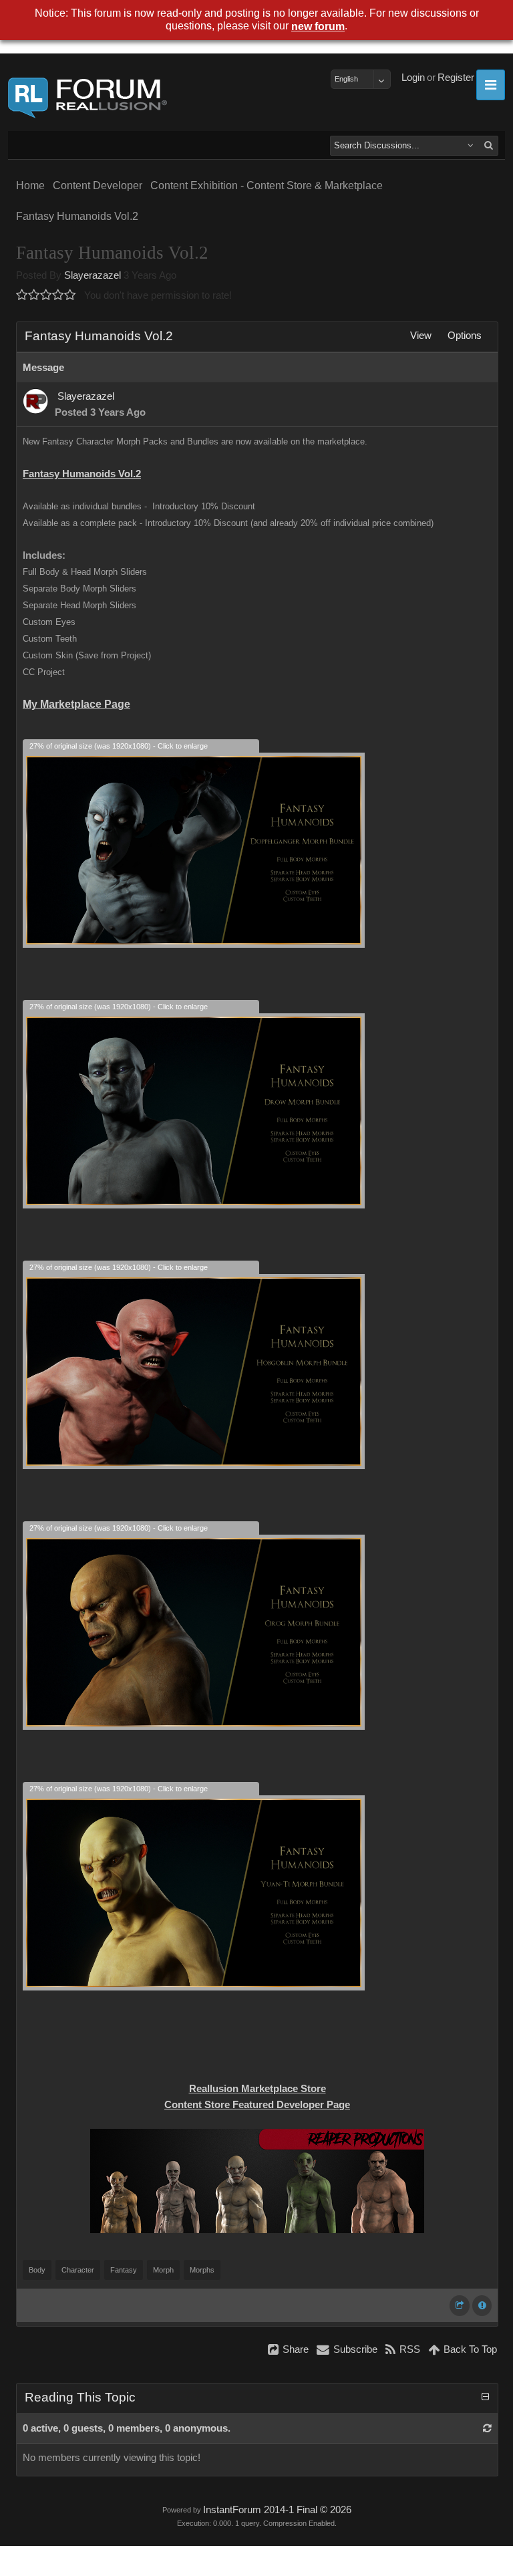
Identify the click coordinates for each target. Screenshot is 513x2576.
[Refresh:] (487, 2428)
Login (413, 78)
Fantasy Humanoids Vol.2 (77, 216)
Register (456, 78)
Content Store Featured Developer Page (257, 2105)
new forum (318, 26)
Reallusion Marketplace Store (258, 2089)
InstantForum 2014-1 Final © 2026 (277, 2510)
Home (30, 185)
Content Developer (98, 185)
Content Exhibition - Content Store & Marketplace (267, 185)
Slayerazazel (93, 275)
